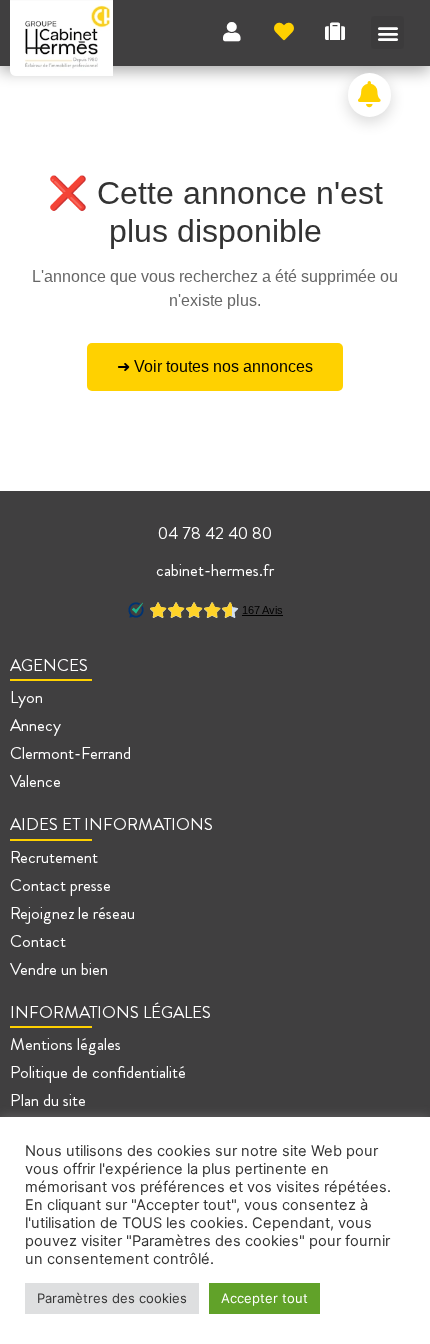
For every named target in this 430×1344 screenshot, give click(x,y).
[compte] (232, 32)
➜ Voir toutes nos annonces (215, 366)
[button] (387, 32)
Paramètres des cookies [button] (112, 1298)
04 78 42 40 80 (215, 533)
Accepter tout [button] (264, 1298)
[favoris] (284, 32)
